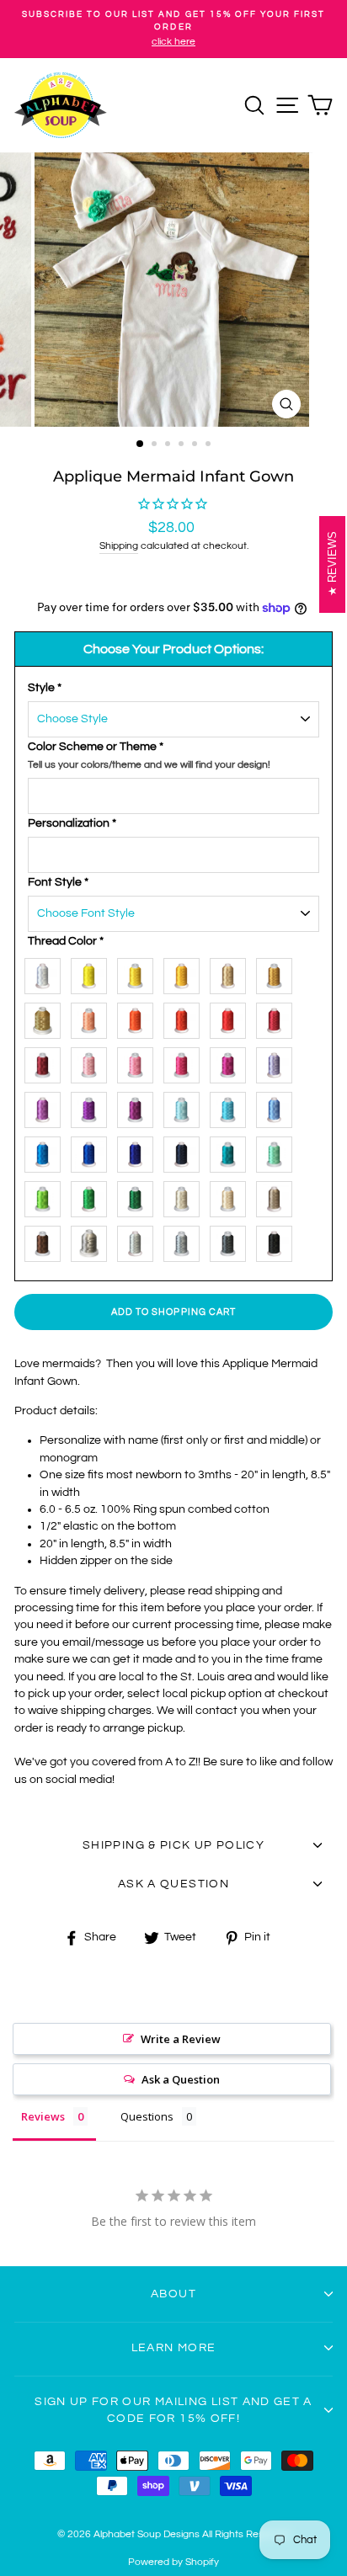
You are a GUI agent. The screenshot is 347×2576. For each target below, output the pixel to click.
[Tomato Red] (186, 1017)
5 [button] (196, 445)
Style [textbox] (45, 688)
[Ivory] (186, 1196)
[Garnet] (278, 1017)
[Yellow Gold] (186, 973)
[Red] (232, 1017)
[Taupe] (278, 1196)
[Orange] (139, 1017)
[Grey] (186, 1240)
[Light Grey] (139, 1240)
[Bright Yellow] (93, 973)
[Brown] (47, 1240)
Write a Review (181, 2039)
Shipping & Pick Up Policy (173, 1845)
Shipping (119, 546)
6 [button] (210, 445)
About (173, 2294)
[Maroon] (47, 1062)
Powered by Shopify (173, 2562)
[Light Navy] (139, 1151)
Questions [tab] (147, 2116)
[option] (173, 29)
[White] (47, 973)
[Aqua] (232, 1107)
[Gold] (278, 973)
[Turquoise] (47, 1151)
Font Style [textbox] (58, 882)
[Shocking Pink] (186, 1062)
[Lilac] (47, 1107)
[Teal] (232, 1151)
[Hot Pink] (139, 1062)
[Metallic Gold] (47, 1017)
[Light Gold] (232, 973)
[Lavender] (278, 1062)
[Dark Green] (139, 1196)
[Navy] (186, 1151)
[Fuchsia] (232, 1062)
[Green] (93, 1196)
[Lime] (47, 1196)
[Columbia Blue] (278, 1107)
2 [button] (156, 445)
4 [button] (183, 445)
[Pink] (93, 1062)
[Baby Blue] (186, 1107)
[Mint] (278, 1151)
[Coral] (93, 1017)
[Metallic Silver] (93, 1240)
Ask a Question (181, 2079)
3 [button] (169, 445)
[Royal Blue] (93, 1151)
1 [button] (141, 444)
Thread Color (66, 941)
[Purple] (93, 1107)
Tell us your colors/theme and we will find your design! (149, 765)
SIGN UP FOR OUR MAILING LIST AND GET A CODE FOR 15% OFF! (173, 2410)
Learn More (174, 2348)
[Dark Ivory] (232, 1196)
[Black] (278, 1240)
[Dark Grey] (232, 1240)
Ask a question (173, 1884)
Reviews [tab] (43, 2116)
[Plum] (139, 1107)
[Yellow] (139, 973)
